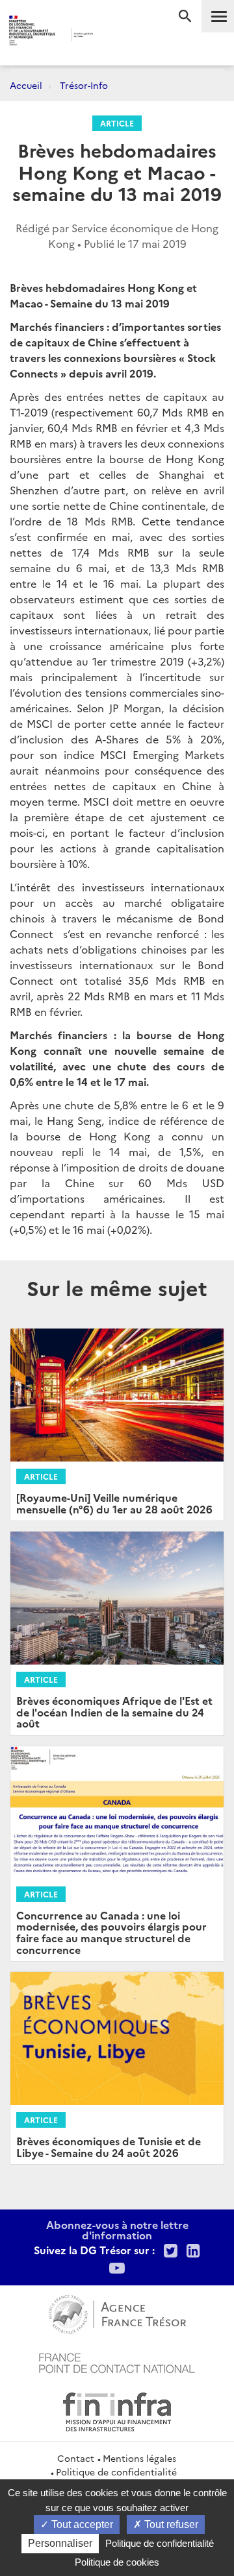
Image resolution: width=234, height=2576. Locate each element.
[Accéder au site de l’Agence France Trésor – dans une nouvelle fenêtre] (117, 2313)
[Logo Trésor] (110, 36)
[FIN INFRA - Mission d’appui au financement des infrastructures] (117, 2410)
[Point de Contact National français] (117, 2361)
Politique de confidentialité (116, 2472)
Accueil (26, 85)
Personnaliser (60, 2543)
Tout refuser (170, 2524)
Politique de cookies (117, 2562)
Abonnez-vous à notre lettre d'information (117, 2230)
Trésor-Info (84, 85)
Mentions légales (139, 2458)
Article (117, 123)
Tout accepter (81, 2524)
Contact (76, 2458)
